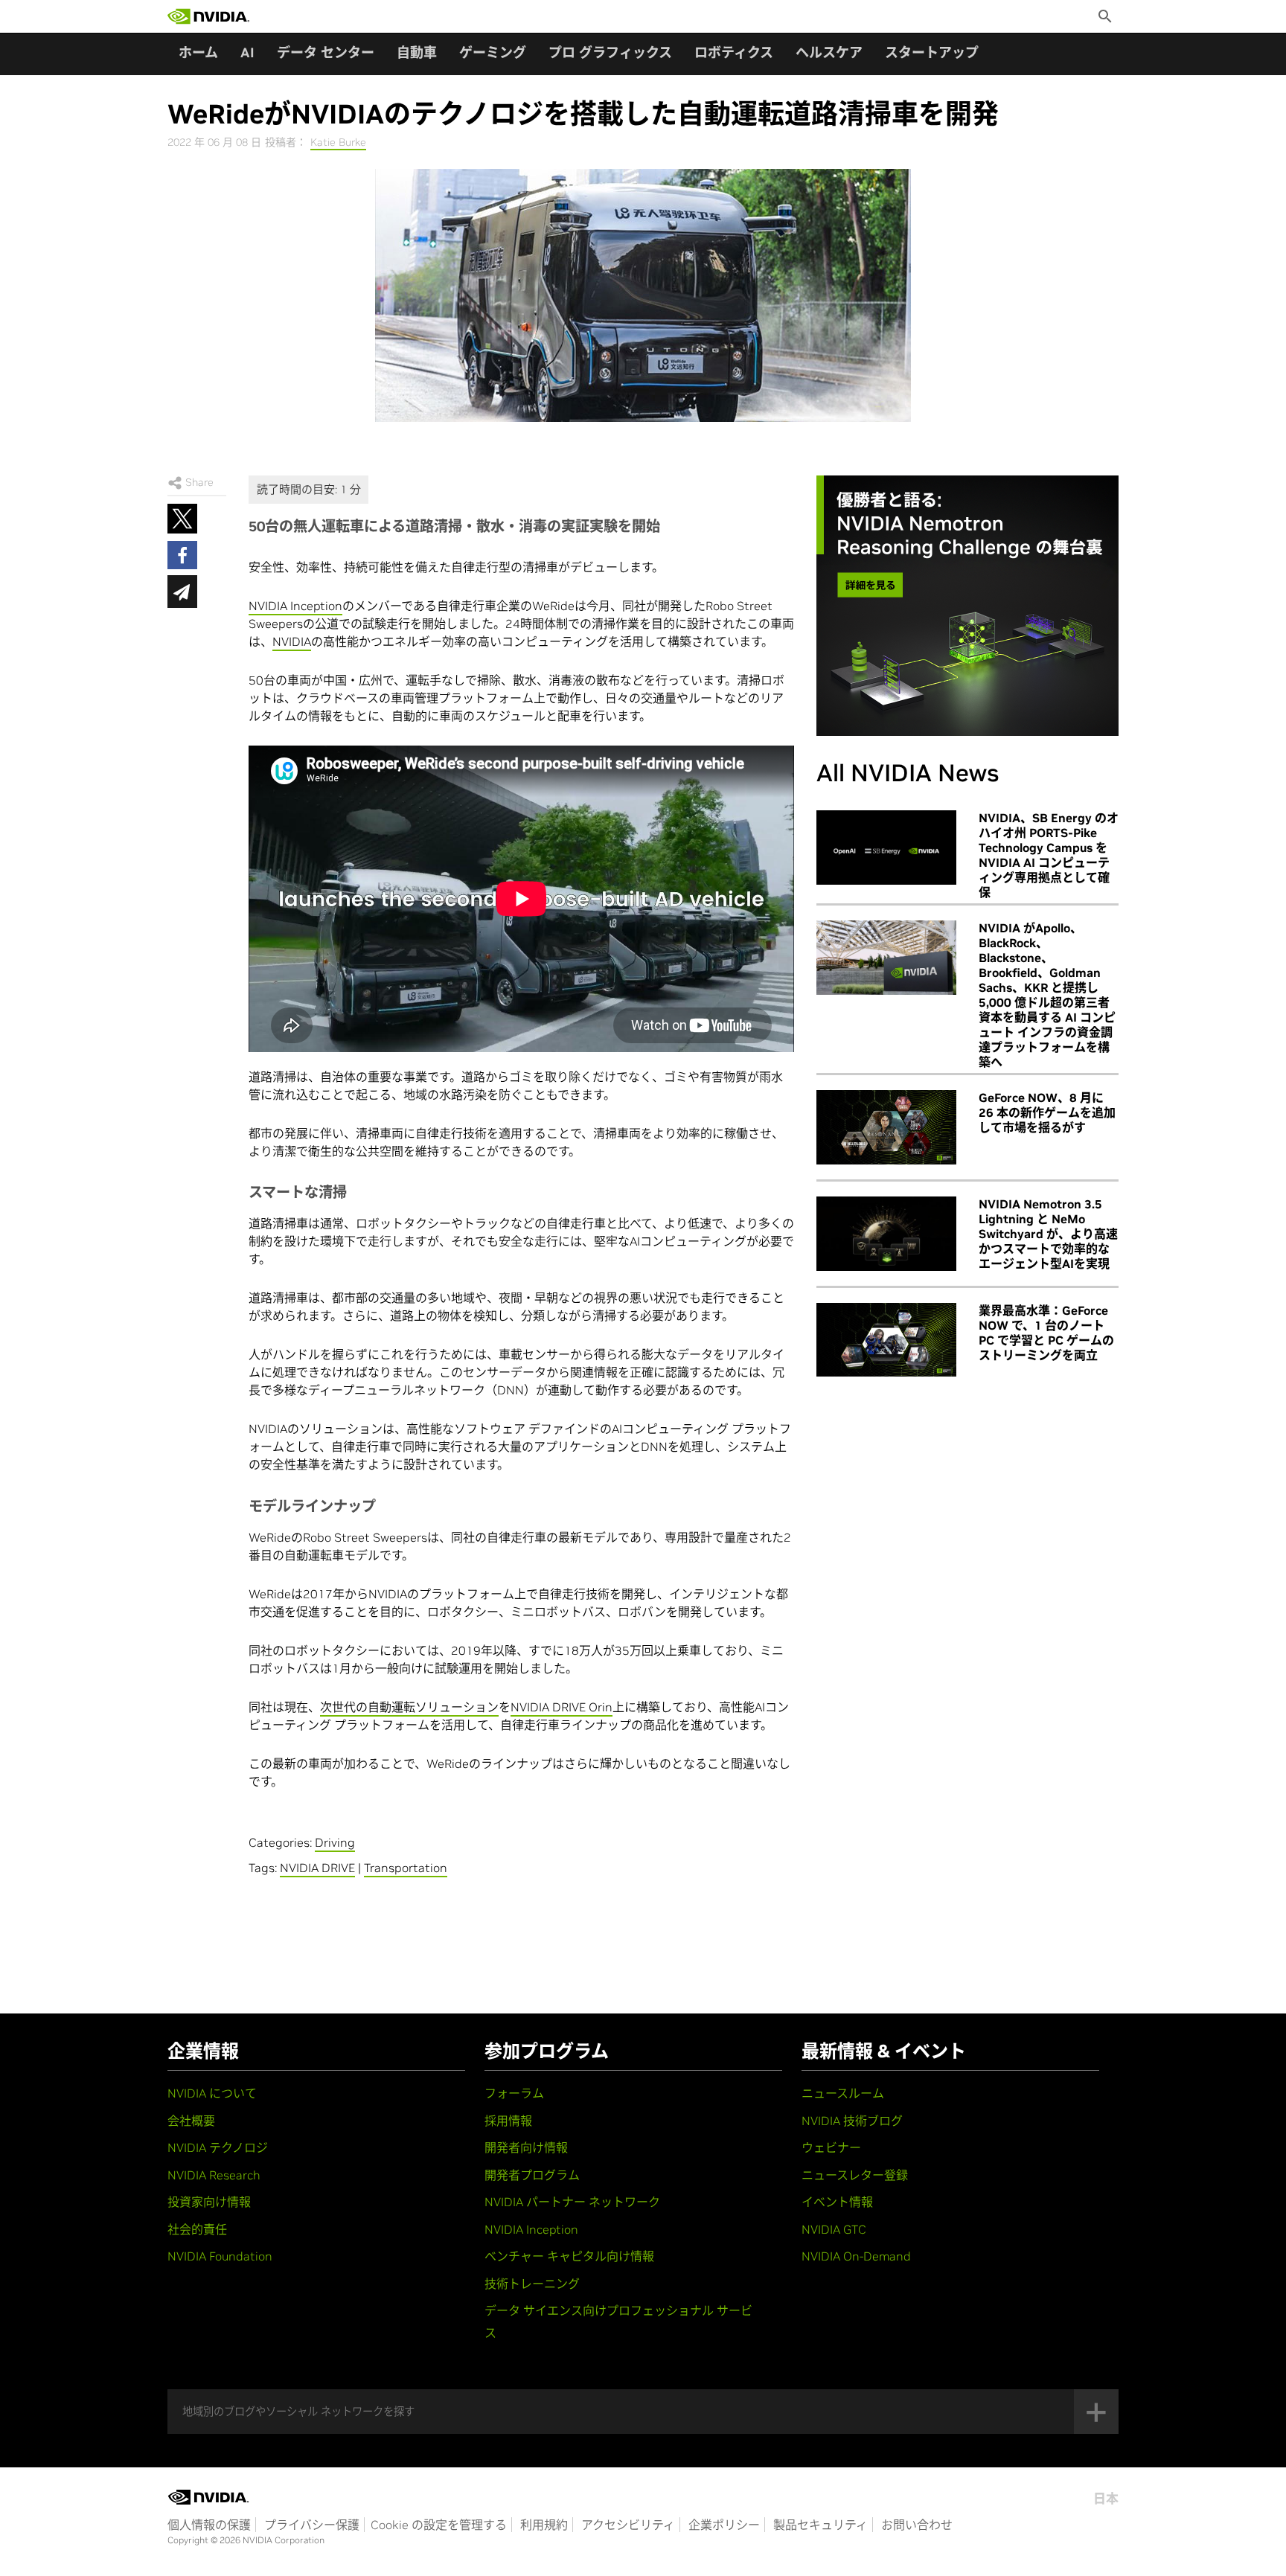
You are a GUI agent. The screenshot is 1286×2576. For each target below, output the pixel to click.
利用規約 (544, 2525)
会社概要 (191, 2121)
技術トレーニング (532, 2284)
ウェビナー (831, 2147)
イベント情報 (837, 2202)
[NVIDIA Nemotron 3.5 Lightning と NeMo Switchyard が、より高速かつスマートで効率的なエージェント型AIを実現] (886, 1234)
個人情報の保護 (209, 2525)
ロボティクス (734, 52)
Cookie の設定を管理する (439, 2525)
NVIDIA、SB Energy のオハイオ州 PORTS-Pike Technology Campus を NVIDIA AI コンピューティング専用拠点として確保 (1049, 855)
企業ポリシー (724, 2525)
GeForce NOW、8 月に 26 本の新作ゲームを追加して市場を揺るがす (1047, 1112)
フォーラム (514, 2093)
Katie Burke (338, 142)
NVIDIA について (212, 2093)
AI (247, 52)
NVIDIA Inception (295, 606)
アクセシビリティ (628, 2525)
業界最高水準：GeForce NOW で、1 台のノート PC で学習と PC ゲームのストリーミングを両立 (1046, 1333)
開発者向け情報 (526, 2147)
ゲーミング (493, 52)
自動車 (417, 52)
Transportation (406, 1868)
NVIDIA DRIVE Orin (562, 1707)
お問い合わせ (917, 2525)
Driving (335, 1842)
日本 (1106, 2499)
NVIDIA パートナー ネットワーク (572, 2202)
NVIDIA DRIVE (317, 1868)
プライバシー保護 (312, 2525)
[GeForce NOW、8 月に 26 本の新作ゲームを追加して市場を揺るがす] (886, 1127)
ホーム (198, 52)
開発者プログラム (532, 2175)
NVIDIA (292, 641)
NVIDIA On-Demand (856, 2256)
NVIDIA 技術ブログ (852, 2121)
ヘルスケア (829, 52)
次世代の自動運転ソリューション (409, 1707)
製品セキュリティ (820, 2525)
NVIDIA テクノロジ (218, 2147)
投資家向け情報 (209, 2202)
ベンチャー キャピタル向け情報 (569, 2256)
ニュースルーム (843, 2093)
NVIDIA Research (214, 2175)
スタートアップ (932, 52)
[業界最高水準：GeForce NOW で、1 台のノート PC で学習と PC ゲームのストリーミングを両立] (886, 1340)
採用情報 (508, 2121)
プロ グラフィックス (610, 52)
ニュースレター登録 (855, 2175)
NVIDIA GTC (834, 2229)
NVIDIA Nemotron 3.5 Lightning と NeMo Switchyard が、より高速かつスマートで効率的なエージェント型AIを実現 (1048, 1234)
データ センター (326, 52)
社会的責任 (197, 2229)
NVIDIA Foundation (220, 2256)
